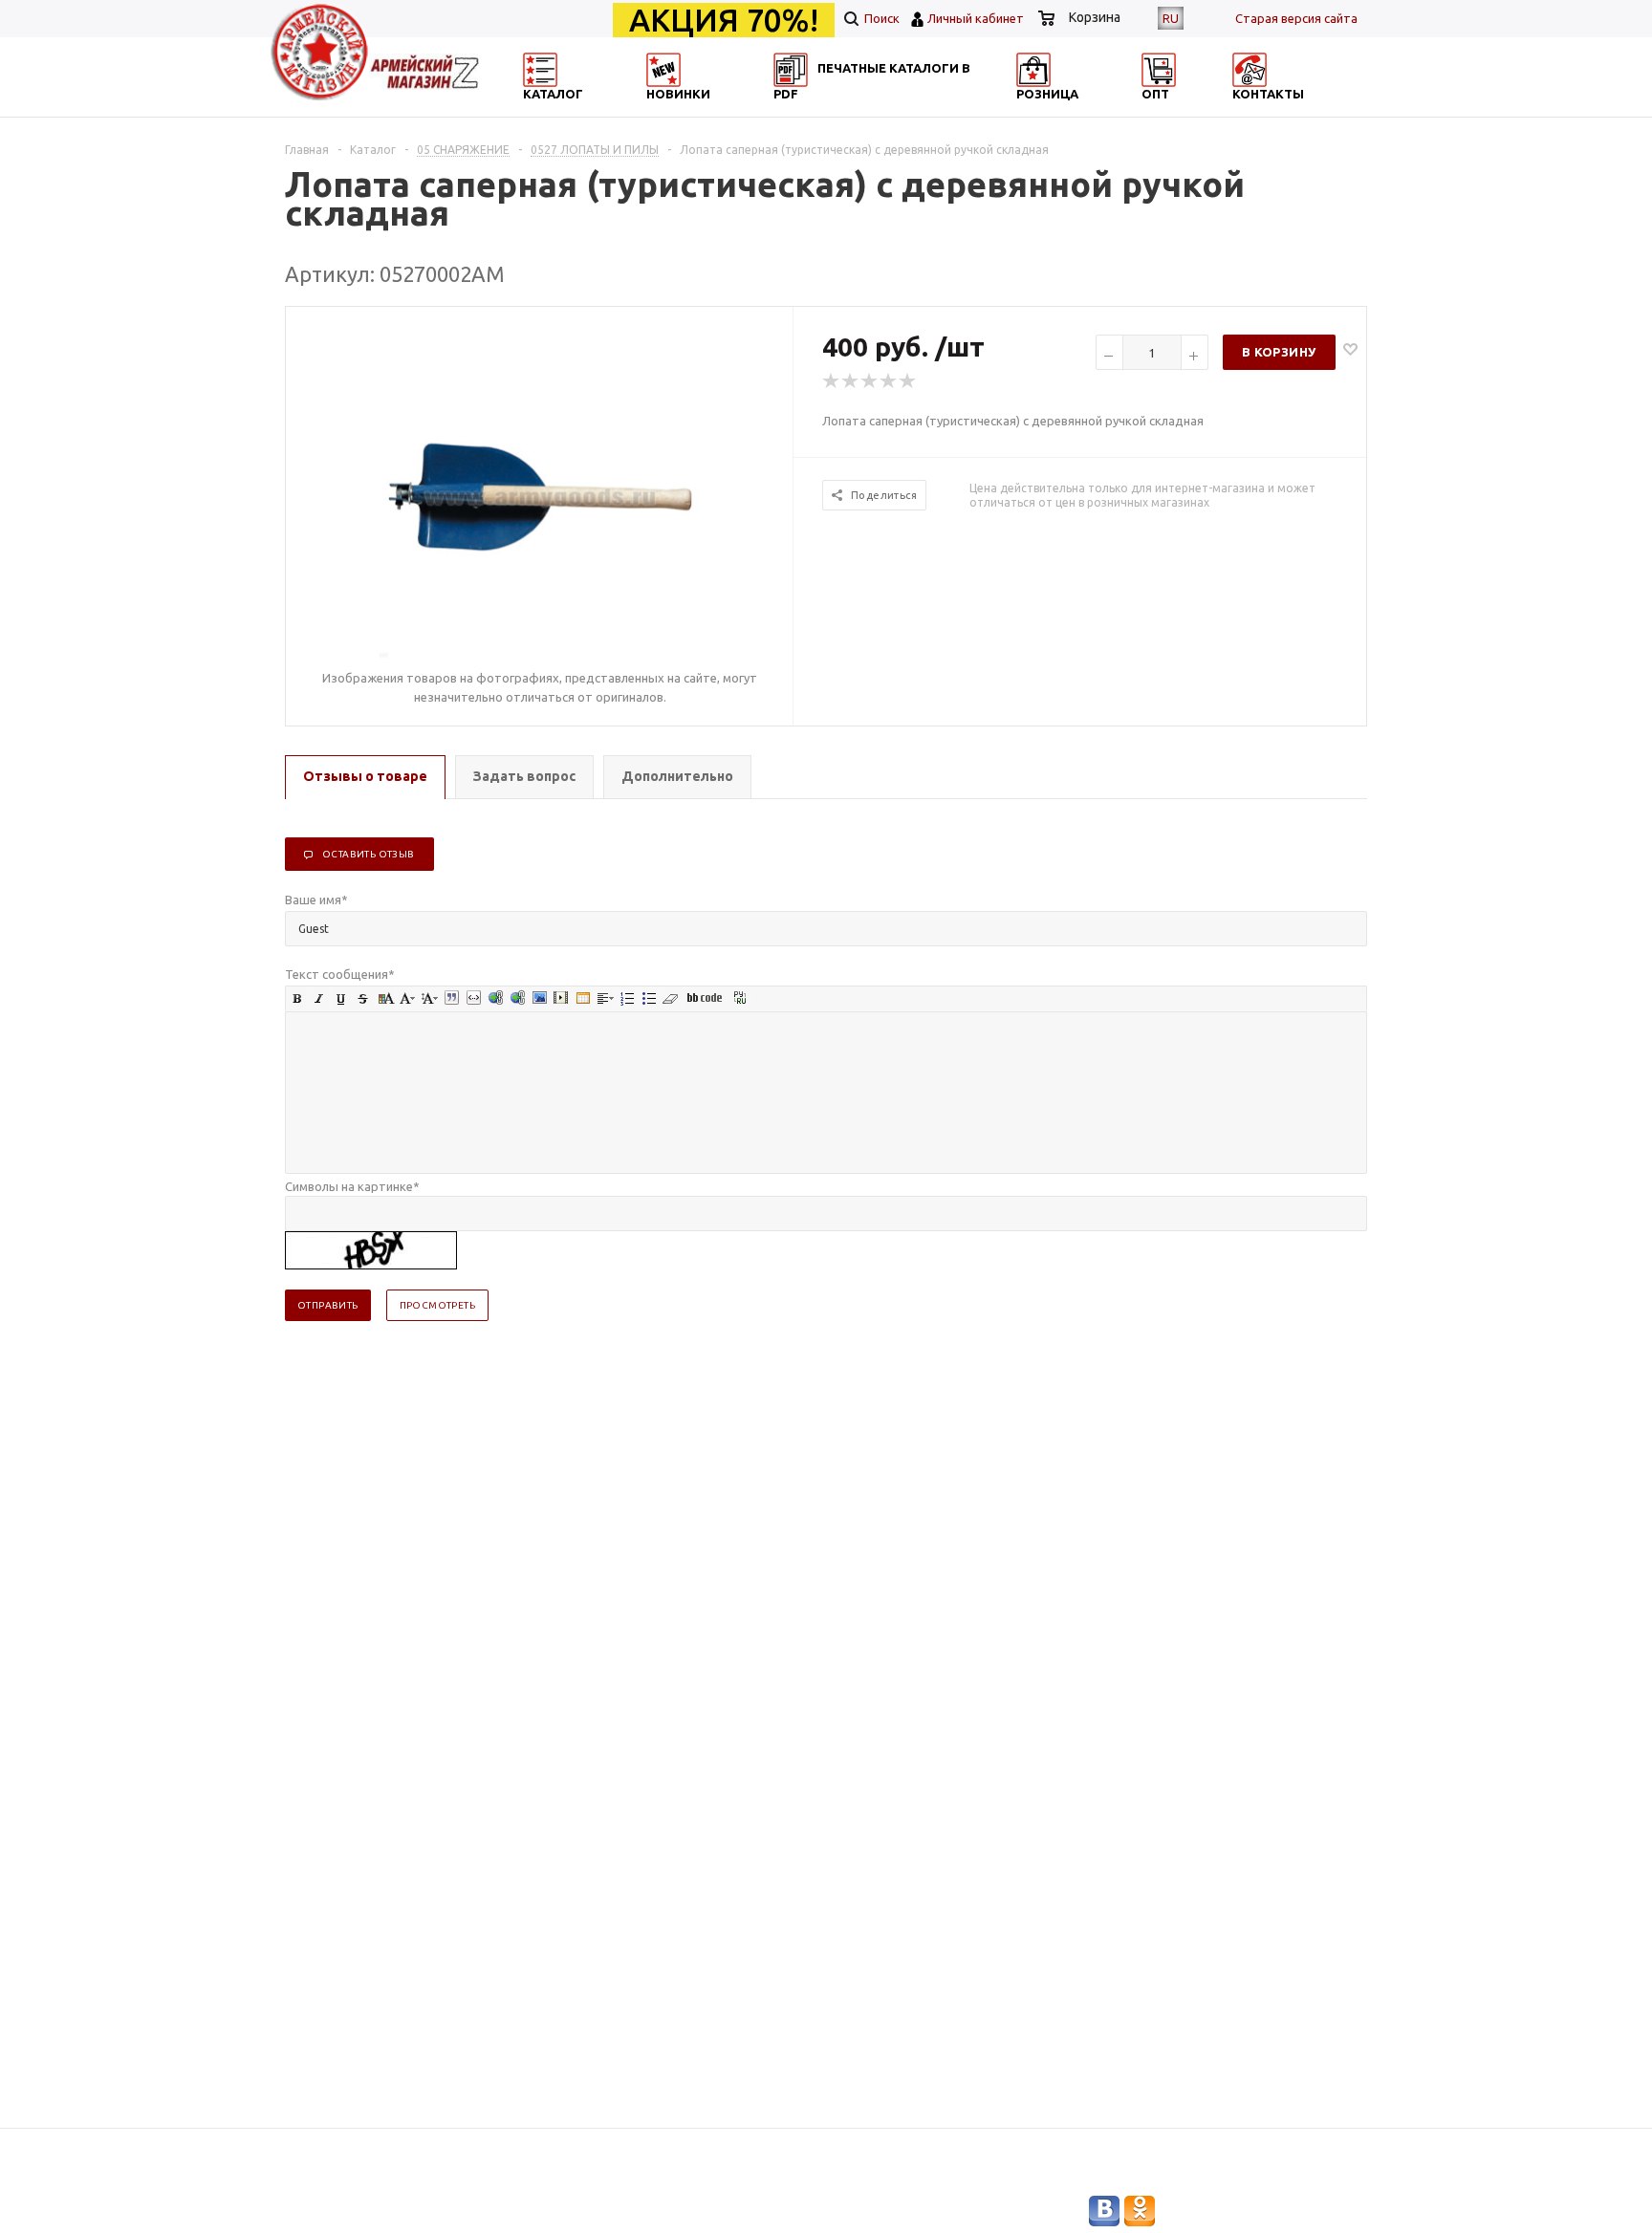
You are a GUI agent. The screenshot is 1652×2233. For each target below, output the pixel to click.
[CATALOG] (542, 110)
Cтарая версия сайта (1296, 18)
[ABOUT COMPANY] (1097, 110)
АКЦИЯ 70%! (724, 20)
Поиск (880, 18)
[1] (832, 381)
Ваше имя (316, 900)
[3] (870, 381)
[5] (908, 381)
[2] (851, 381)
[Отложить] (1350, 348)
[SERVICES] (912, 110)
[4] (889, 381)
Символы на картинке (352, 1186)
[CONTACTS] (1282, 110)
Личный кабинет (976, 18)
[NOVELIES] (727, 110)
